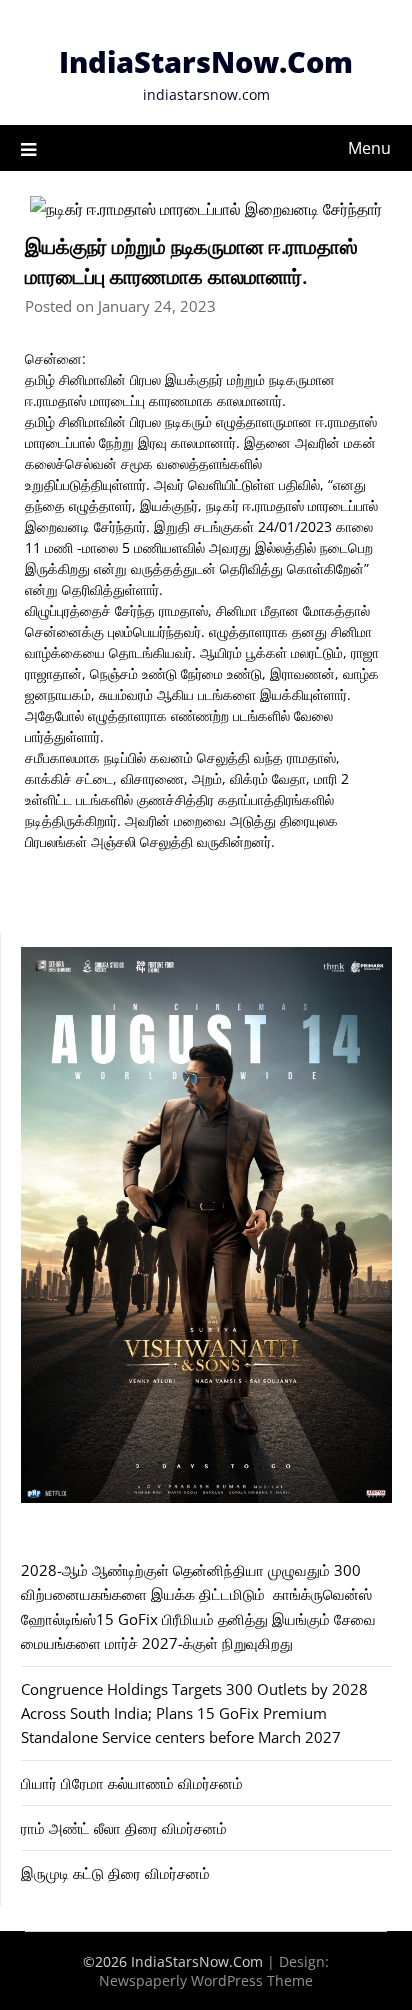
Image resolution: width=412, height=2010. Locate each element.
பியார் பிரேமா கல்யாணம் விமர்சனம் (132, 1783)
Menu (369, 148)
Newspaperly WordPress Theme (206, 1980)
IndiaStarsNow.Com (206, 61)
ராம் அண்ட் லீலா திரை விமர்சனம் (124, 1828)
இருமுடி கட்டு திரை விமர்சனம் (115, 1873)
